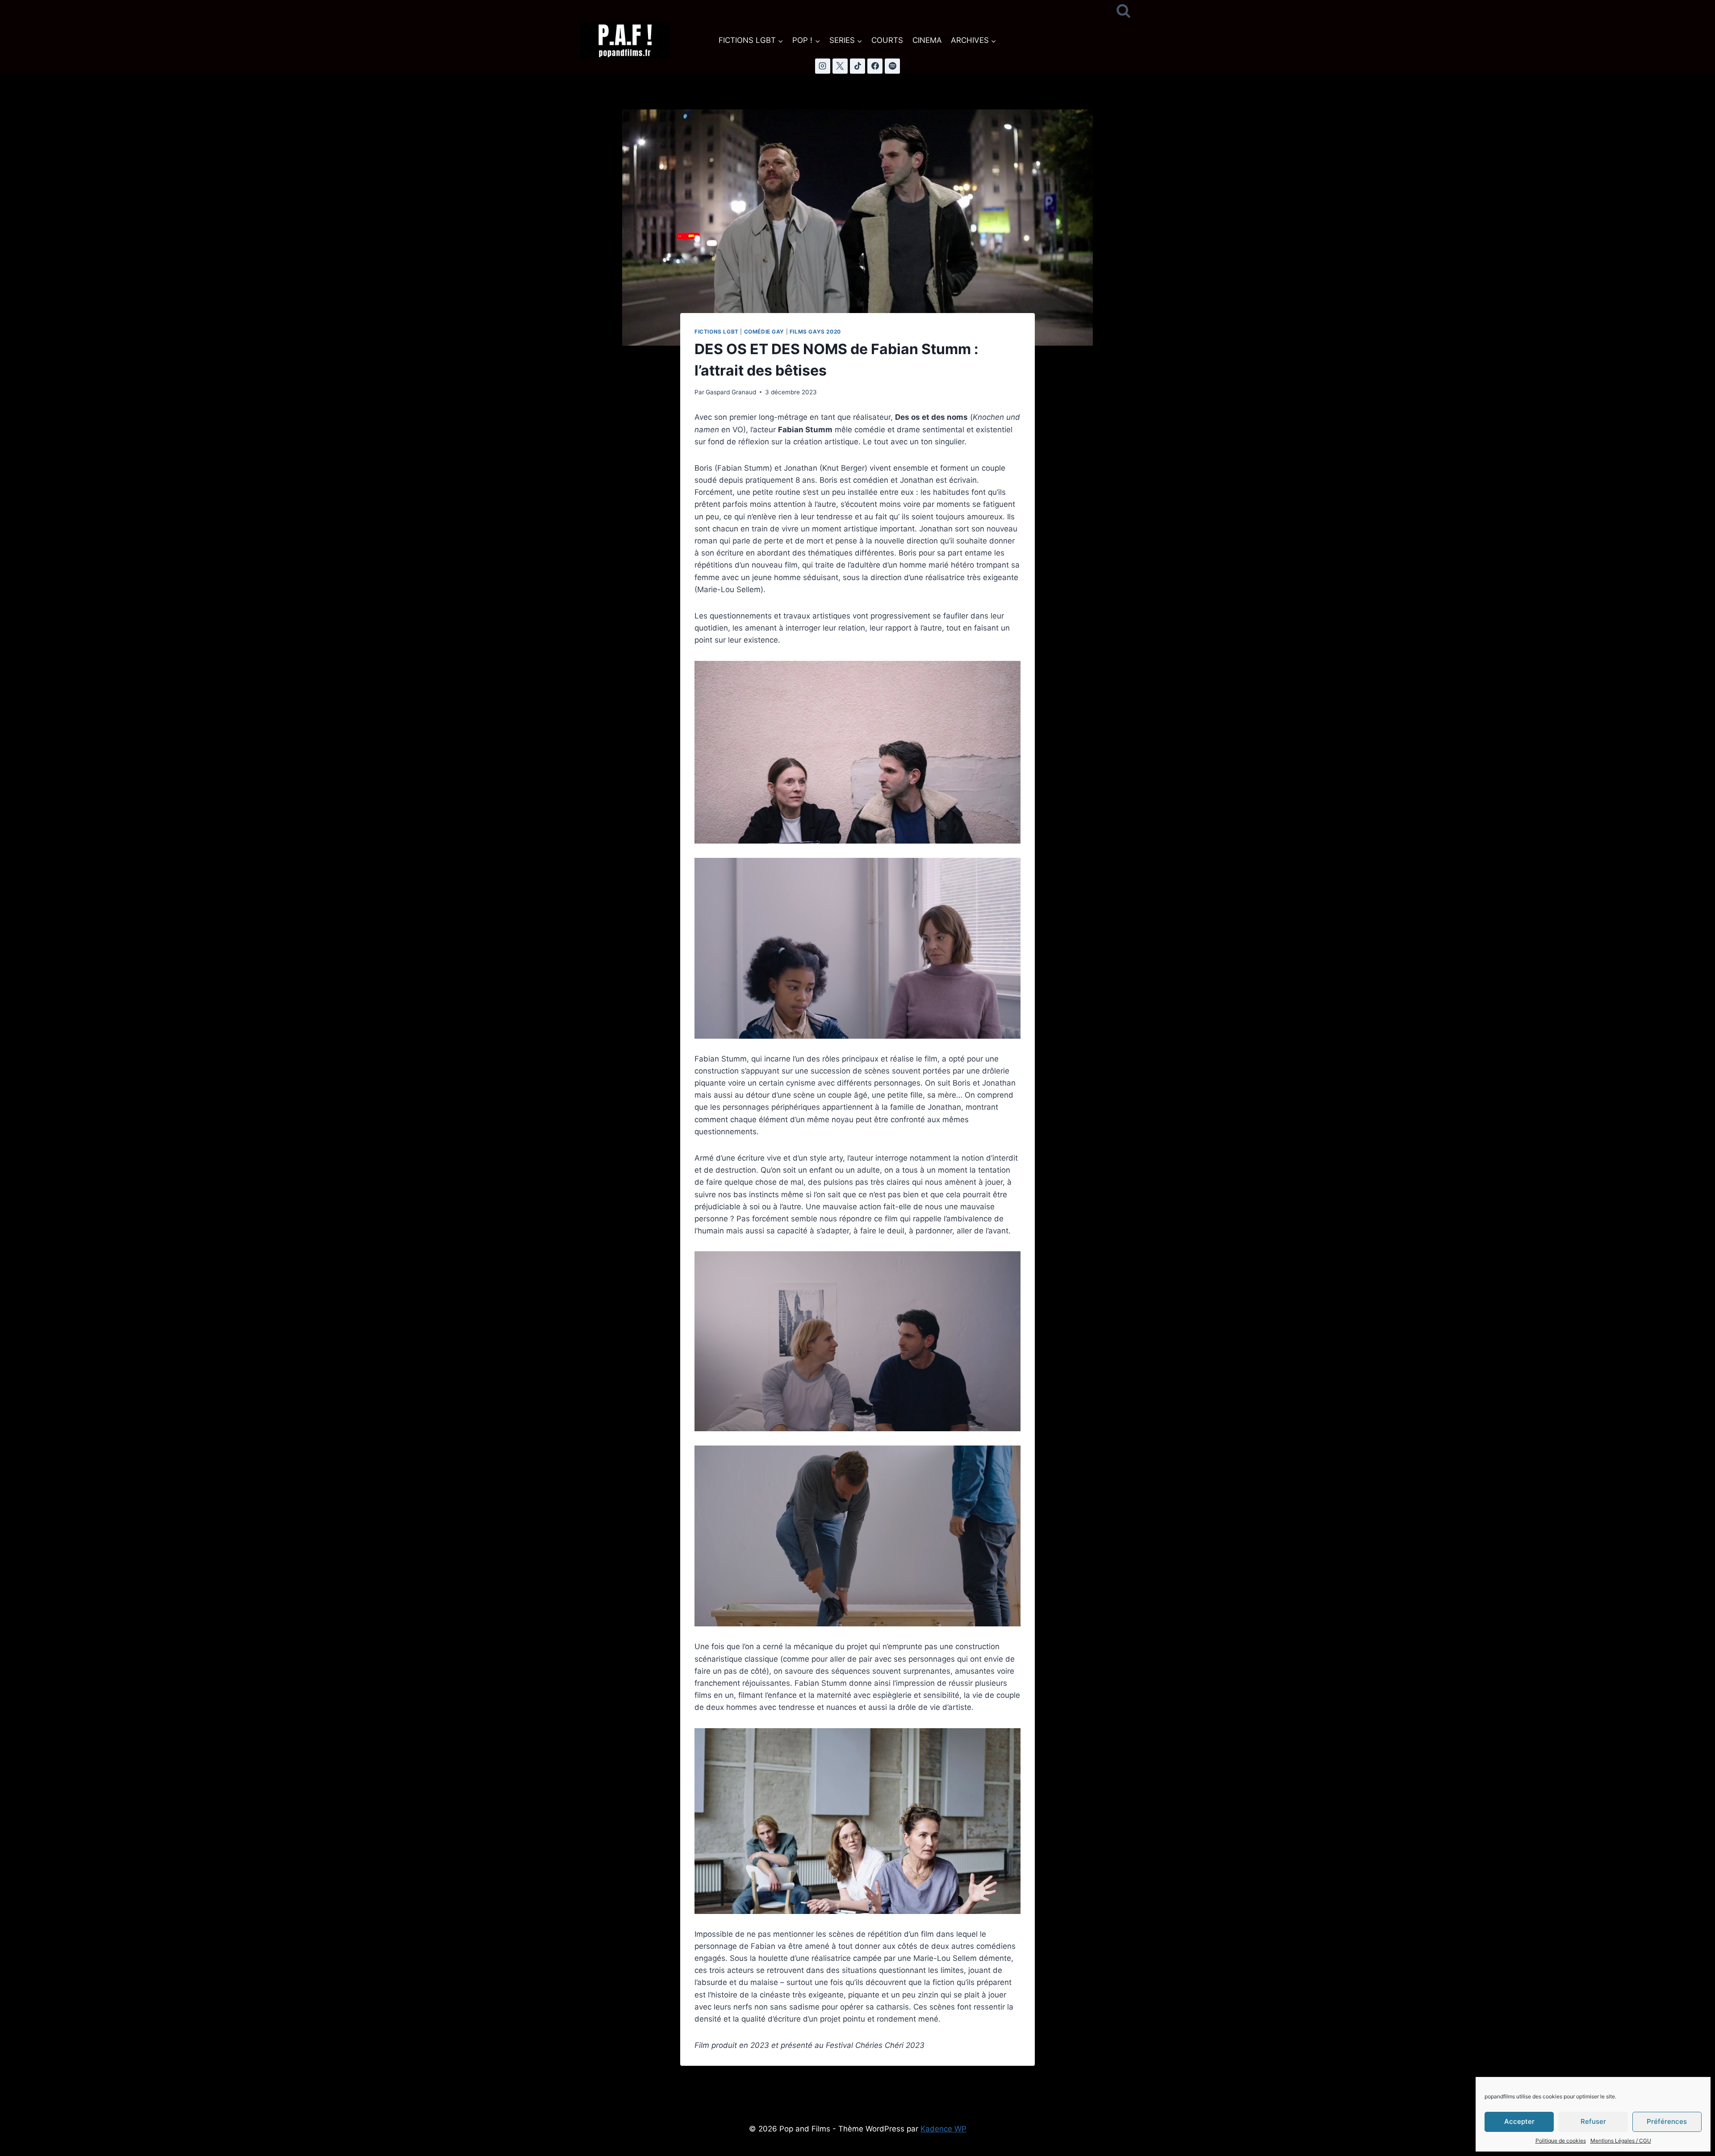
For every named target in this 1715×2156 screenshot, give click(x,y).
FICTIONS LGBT (717, 332)
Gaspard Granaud (731, 392)
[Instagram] (823, 66)
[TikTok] (857, 66)
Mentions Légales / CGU (1621, 2141)
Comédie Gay (764, 332)
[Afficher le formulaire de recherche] (1123, 11)
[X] (840, 66)
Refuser (1593, 2121)
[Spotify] (892, 66)
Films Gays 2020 (815, 332)
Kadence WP (943, 2129)
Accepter (1519, 2121)
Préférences (1667, 2121)
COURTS (887, 40)
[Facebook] (875, 66)
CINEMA (927, 40)
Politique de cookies (1561, 2141)
